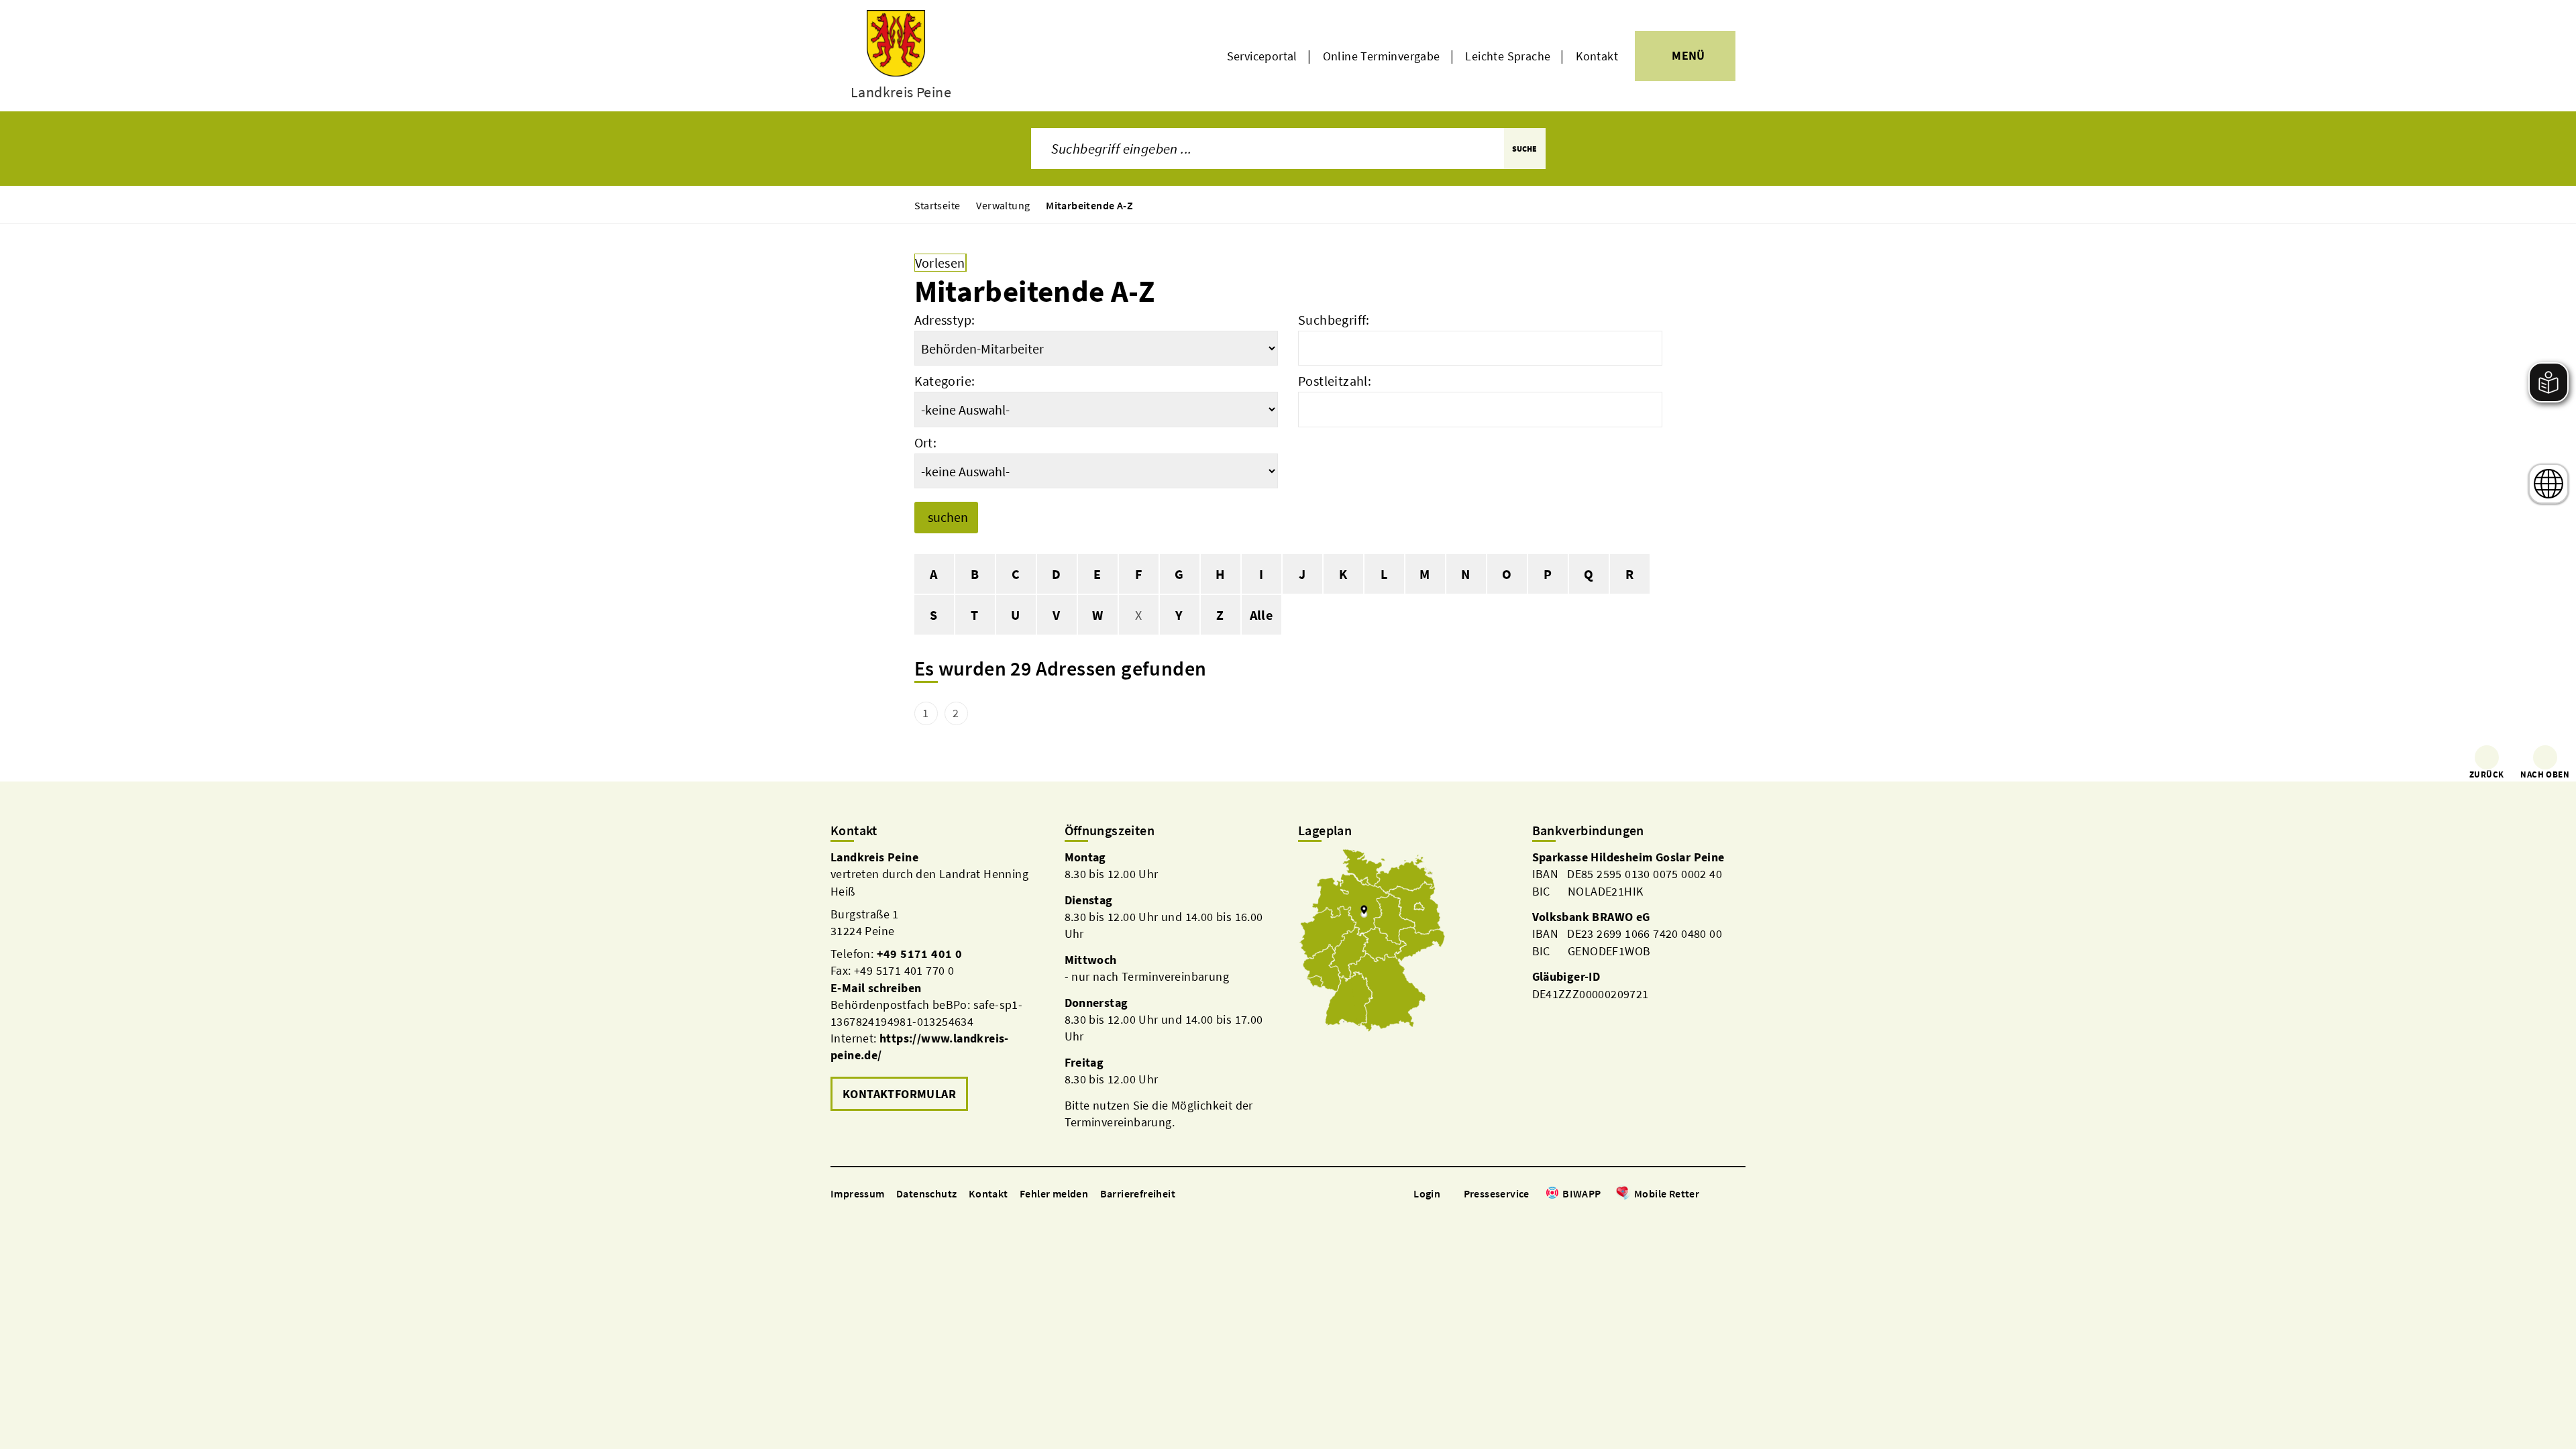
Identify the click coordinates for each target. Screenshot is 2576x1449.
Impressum (858, 1193)
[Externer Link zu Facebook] (1706, 1194)
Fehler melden (1054, 1193)
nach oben (2545, 774)
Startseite (937, 205)
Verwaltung (1003, 205)
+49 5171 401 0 (920, 954)
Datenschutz (926, 1193)
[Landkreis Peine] (937, 982)
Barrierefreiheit (1138, 1193)
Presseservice (1497, 1193)
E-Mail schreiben (876, 988)
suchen (948, 517)
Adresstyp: (945, 320)
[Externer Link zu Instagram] (1723, 1194)
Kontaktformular (899, 1094)
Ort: (926, 442)
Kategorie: (945, 381)
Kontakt (1597, 56)
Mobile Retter (1667, 1193)
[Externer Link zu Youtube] (1739, 1194)
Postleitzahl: (1335, 381)
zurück (2486, 774)
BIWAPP (1581, 1193)
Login (1427, 1193)
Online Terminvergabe (1382, 56)
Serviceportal (1262, 56)
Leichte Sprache (1508, 56)
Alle (1262, 615)
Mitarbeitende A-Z (1089, 205)
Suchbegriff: (1334, 320)
